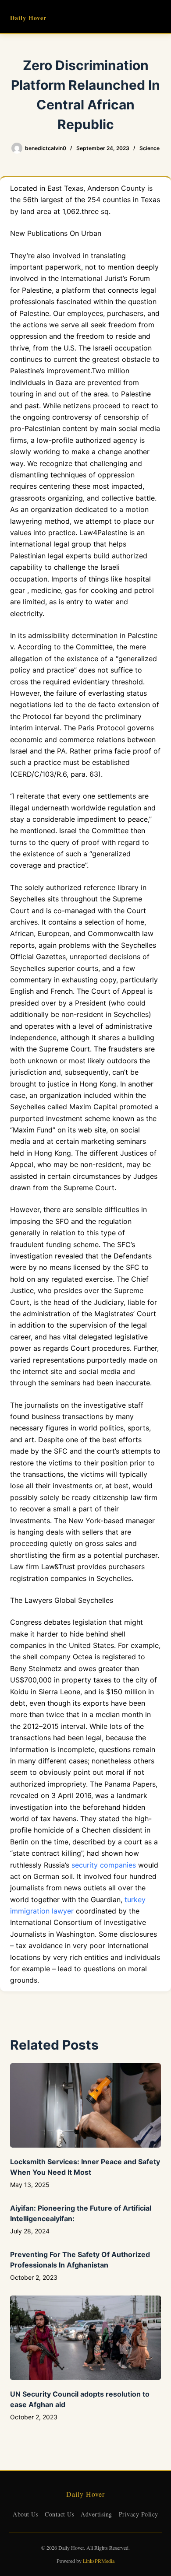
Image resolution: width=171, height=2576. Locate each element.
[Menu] (157, 17)
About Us (25, 2514)
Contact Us (59, 2514)
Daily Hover (28, 18)
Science (150, 148)
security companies (104, 1865)
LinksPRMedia (99, 2561)
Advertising (96, 2514)
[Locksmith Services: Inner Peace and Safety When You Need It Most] (85, 2105)
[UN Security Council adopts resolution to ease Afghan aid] (85, 2338)
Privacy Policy (139, 2514)
